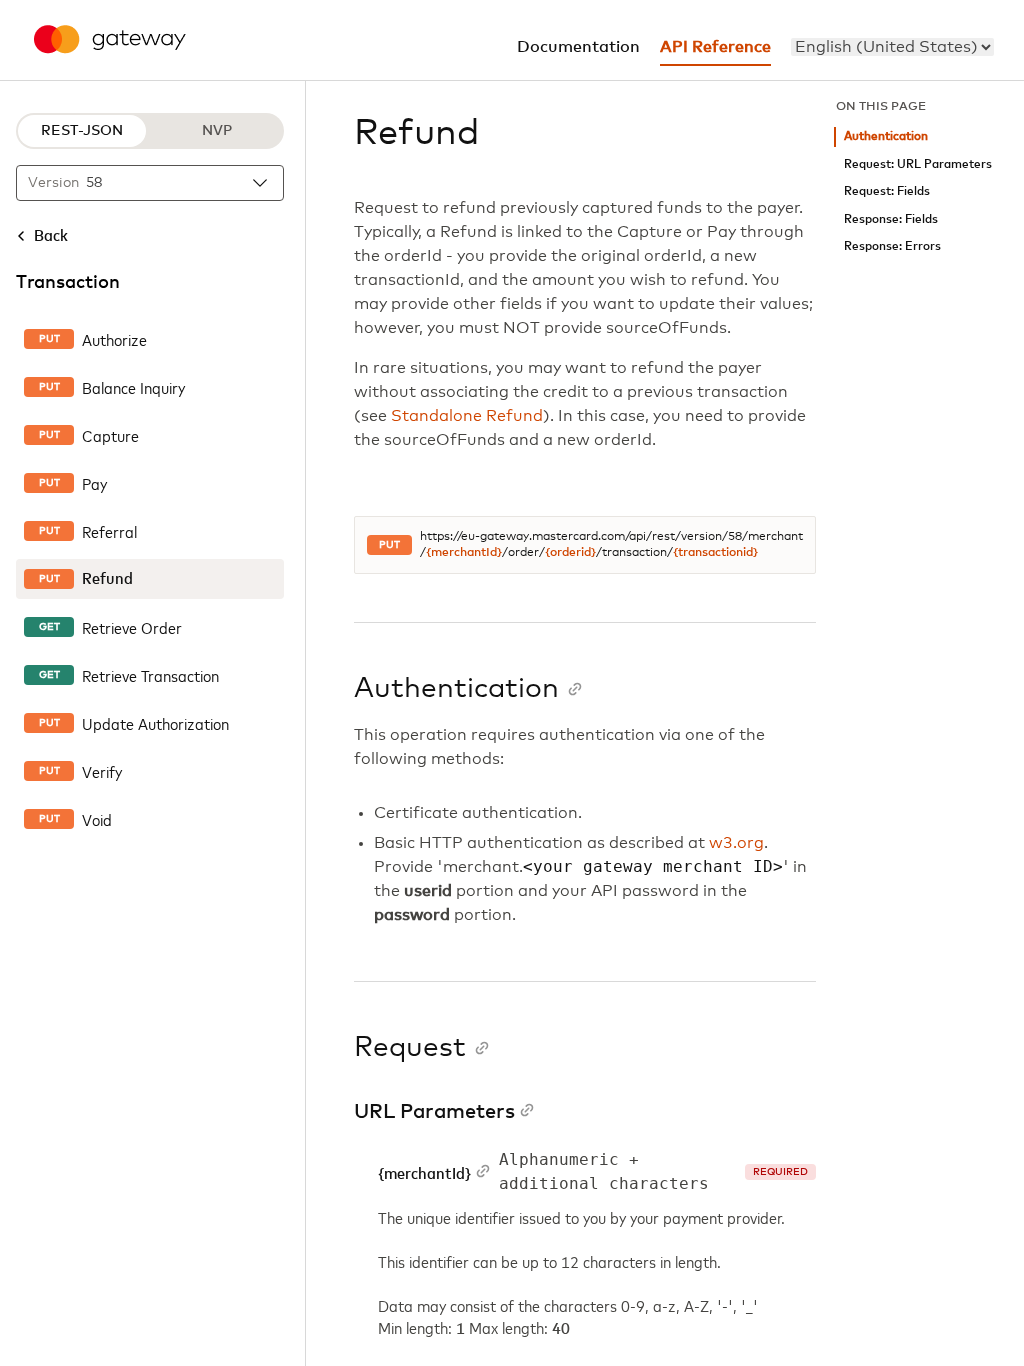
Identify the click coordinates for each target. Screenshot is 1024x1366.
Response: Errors (892, 246)
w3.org (736, 843)
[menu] (892, 47)
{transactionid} (715, 553)
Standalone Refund (467, 416)
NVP (217, 131)
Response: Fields (891, 219)
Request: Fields (887, 191)
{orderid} (570, 553)
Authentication (886, 136)
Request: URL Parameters (918, 164)
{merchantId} (464, 553)
